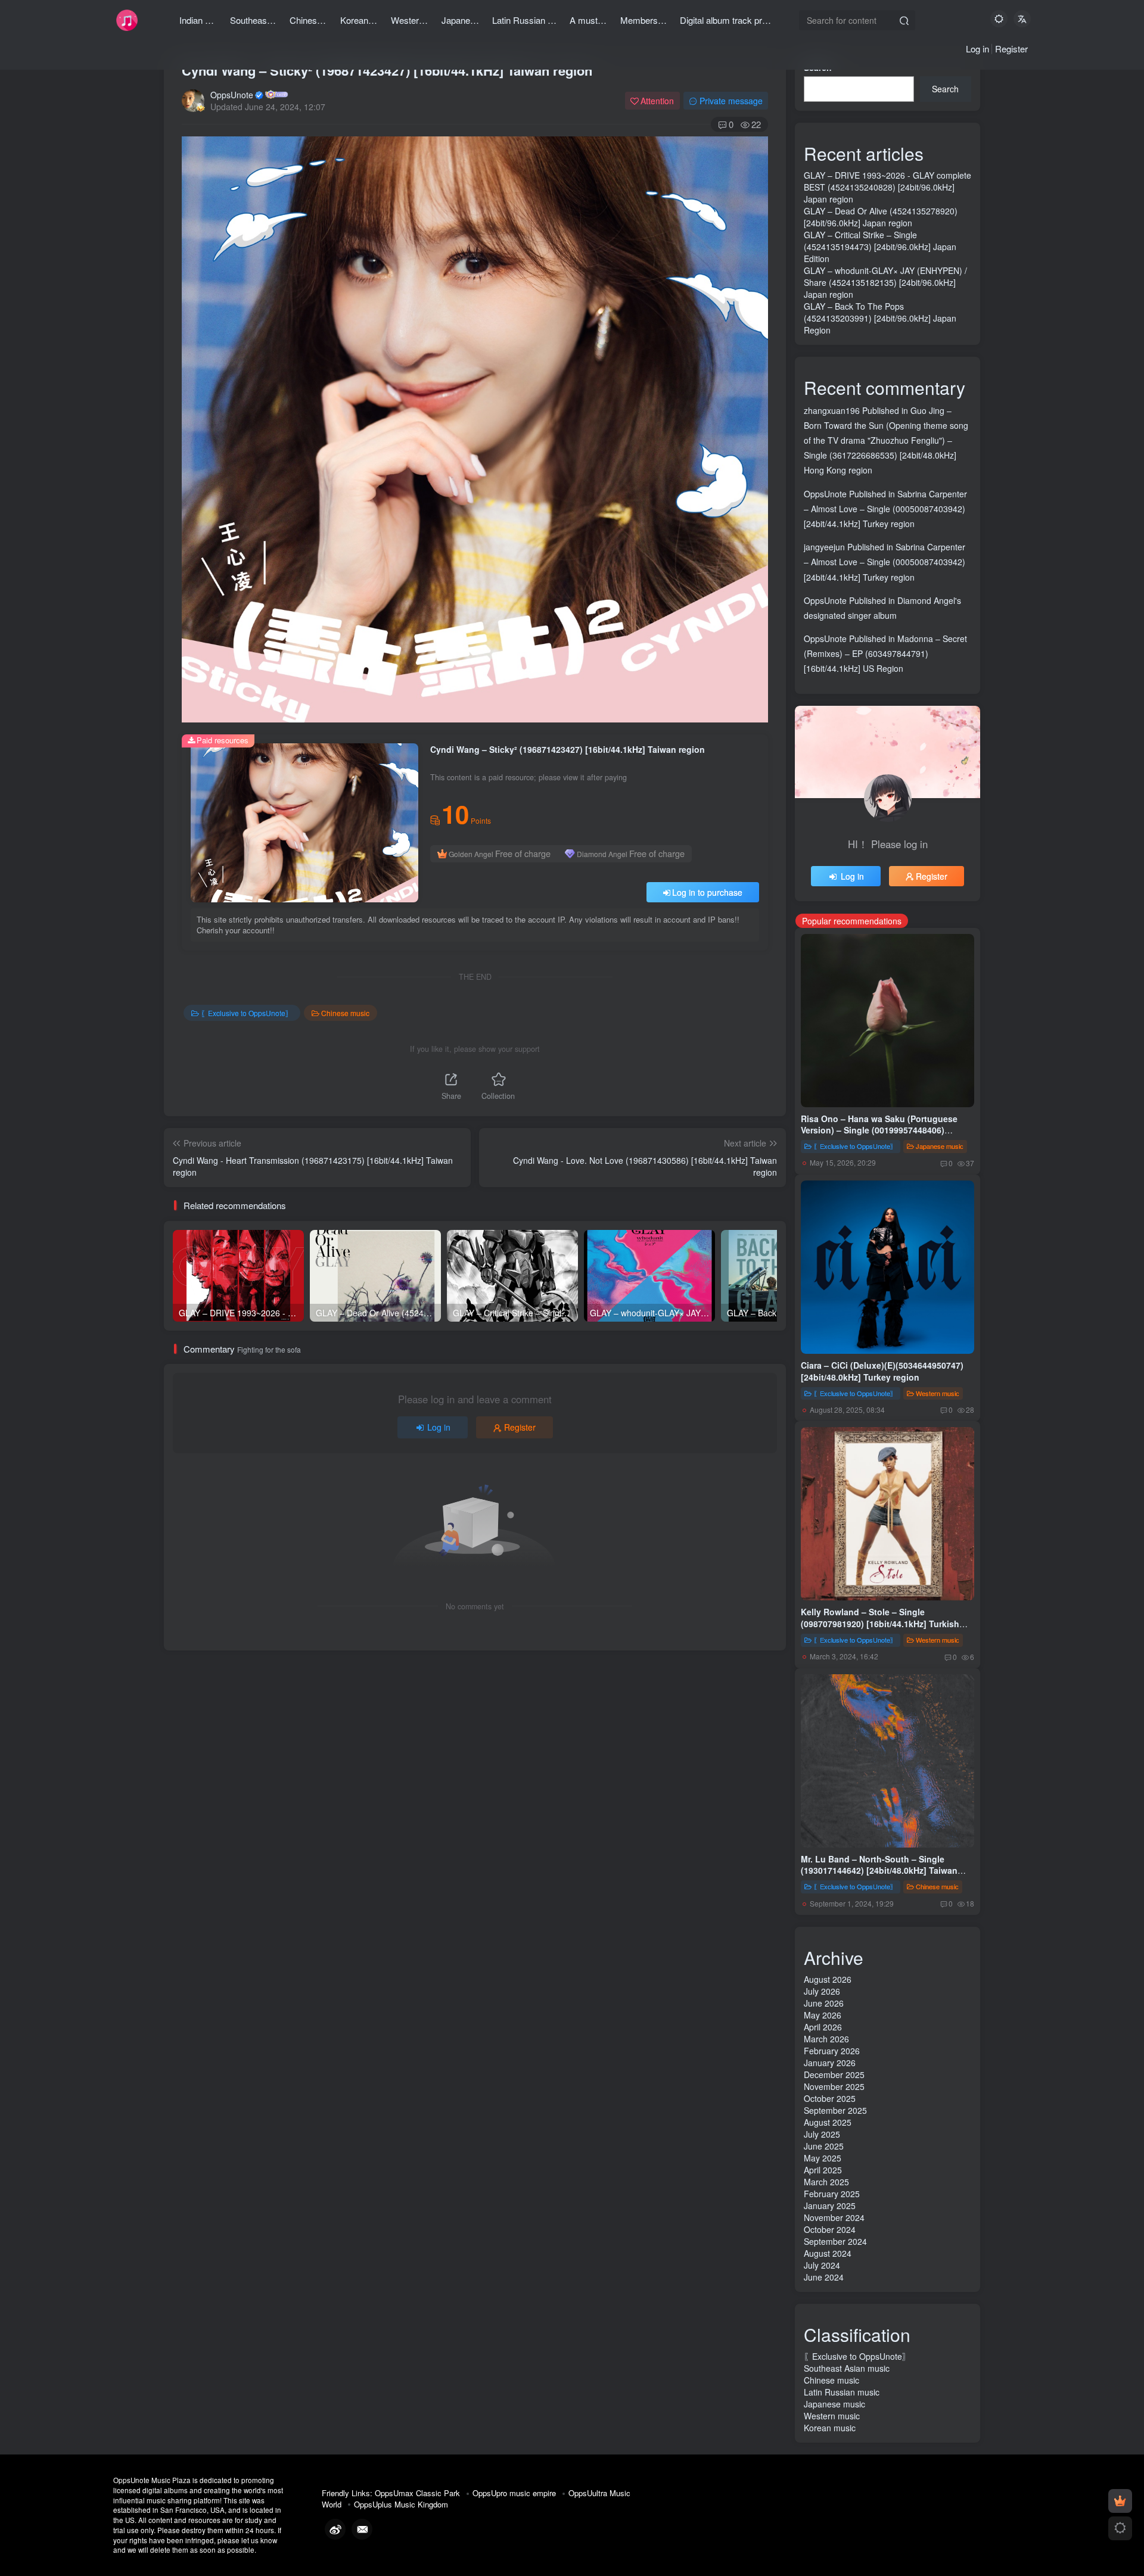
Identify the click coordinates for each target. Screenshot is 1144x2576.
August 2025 (828, 2122)
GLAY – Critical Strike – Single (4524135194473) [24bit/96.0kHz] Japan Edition (880, 247)
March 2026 (826, 2039)
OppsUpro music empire (514, 2493)
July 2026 (822, 1991)
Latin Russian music (842, 2392)
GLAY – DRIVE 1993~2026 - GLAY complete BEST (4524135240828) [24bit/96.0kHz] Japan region (887, 187)
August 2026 (828, 1979)
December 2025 (834, 2074)
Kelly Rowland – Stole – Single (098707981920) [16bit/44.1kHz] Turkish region (880, 1623)
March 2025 (826, 2182)
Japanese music (940, 1146)
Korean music (830, 2428)
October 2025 (830, 2098)
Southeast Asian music (847, 2368)
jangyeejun (824, 547)
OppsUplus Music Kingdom (401, 2504)
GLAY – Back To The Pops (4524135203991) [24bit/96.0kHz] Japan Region (880, 318)
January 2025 (830, 2206)
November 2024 (834, 2217)
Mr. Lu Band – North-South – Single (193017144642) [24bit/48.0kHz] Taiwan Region (879, 1871)
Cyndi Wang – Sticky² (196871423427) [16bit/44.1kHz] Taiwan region (387, 70)
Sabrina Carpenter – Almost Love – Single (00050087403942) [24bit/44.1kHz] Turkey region (885, 509)
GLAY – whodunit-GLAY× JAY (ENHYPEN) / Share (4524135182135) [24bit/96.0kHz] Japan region (885, 282)
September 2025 (835, 2110)
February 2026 (832, 2051)
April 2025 (823, 2170)
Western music (938, 1393)
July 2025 (822, 2134)
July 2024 (822, 2265)
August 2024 (828, 2253)
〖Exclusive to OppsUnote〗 (247, 1013)
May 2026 (823, 2015)
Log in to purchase (707, 892)
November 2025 (834, 2086)
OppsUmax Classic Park (417, 2493)
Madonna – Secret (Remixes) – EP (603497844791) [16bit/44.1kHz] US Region (885, 653)
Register (1011, 49)
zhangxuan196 (832, 410)
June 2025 (824, 2146)
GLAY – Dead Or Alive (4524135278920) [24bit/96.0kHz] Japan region (881, 217)
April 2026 (823, 2027)
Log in (977, 49)
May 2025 (823, 2158)
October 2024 (830, 2229)
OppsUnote (232, 95)
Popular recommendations (852, 921)
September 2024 (835, 2241)
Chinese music (345, 1013)
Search (945, 89)
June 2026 (824, 2003)
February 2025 (832, 2194)
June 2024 (824, 2277)
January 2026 (830, 2063)
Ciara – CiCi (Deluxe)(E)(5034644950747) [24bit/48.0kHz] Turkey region (882, 1371)
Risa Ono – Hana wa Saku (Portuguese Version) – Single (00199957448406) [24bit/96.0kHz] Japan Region (879, 1130)
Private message (731, 101)
